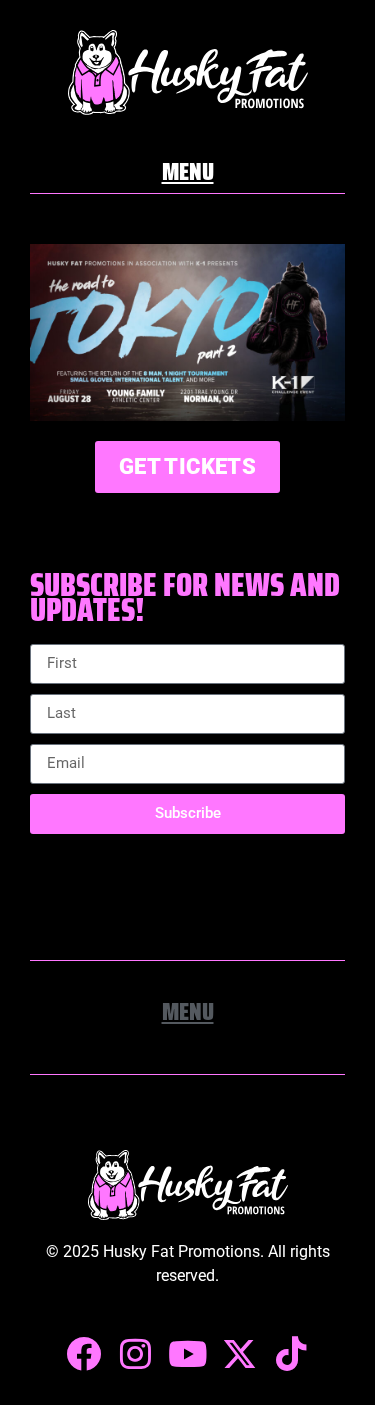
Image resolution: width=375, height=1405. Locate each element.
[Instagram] (136, 1354)
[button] (188, 169)
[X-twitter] (240, 1354)
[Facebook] (84, 1354)
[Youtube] (188, 1354)
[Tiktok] (292, 1354)
